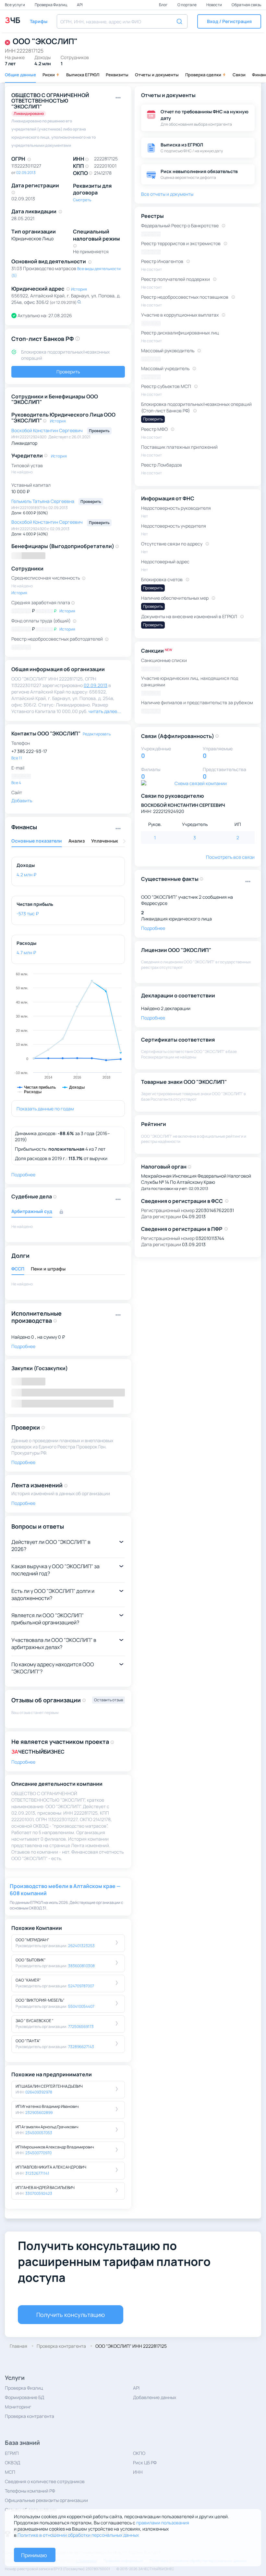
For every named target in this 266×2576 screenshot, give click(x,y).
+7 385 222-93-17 (29, 751)
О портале (187, 5)
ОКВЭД (12, 2463)
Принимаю (34, 2555)
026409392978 (39, 2092)
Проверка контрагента (30, 2416)
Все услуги (15, 5)
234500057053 (39, 2133)
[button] (229, 21)
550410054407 (81, 2006)
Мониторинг (18, 2407)
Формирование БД (24, 2397)
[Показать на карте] (79, 302)
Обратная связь (246, 5)
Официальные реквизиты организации (46, 2500)
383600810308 (81, 1966)
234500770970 (38, 2153)
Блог (164, 5)
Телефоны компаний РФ (30, 2491)
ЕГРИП (12, 2453)
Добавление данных (155, 2397)
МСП (10, 2472)
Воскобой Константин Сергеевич (48, 430)
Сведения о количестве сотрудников (45, 2481)
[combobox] (122, 21)
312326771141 (37, 2173)
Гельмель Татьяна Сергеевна (43, 501)
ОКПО (139, 2453)
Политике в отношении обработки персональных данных (78, 2535)
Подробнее (23, 1762)
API (80, 5)
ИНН (138, 2472)
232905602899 (39, 2113)
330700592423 (39, 2193)
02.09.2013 (26, 173)
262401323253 (81, 1946)
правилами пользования (163, 2523)
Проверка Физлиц (51, 5)
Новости (214, 5)
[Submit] (180, 21)
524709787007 (81, 1986)
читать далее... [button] (105, 711)
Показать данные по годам (45, 1109)
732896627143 (81, 2047)
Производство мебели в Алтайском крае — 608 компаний (65, 1890)
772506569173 (81, 2026)
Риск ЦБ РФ (145, 2463)
